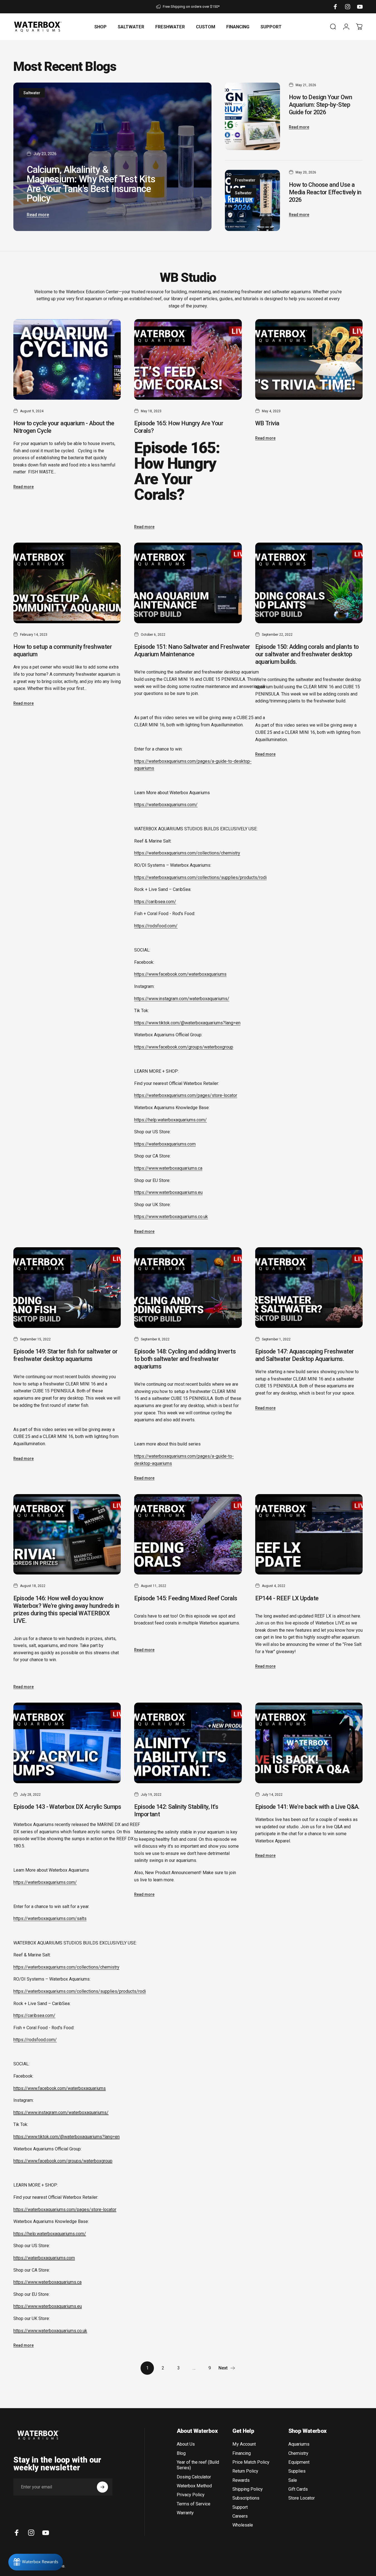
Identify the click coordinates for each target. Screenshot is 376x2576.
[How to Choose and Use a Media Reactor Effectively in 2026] (252, 200)
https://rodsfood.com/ (156, 926)
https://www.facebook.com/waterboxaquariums (180, 974)
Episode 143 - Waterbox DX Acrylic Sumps (67, 1807)
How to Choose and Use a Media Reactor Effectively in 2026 (325, 192)
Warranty (185, 2513)
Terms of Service (194, 2504)
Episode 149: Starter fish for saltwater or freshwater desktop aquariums (65, 1355)
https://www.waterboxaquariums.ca (168, 1168)
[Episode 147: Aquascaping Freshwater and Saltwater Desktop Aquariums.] (309, 1288)
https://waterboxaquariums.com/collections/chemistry (187, 853)
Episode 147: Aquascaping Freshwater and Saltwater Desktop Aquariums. (305, 1355)
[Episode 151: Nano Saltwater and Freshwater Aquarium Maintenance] (188, 583)
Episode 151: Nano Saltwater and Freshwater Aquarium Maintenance (192, 650)
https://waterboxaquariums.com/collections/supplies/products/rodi (200, 877)
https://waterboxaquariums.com (165, 1144)
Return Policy (245, 2471)
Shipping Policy (248, 2489)
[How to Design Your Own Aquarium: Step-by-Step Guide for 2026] (252, 116)
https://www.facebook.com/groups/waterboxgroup (184, 1047)
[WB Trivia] (309, 359)
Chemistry (298, 2453)
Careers (240, 2516)
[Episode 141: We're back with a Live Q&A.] (309, 1743)
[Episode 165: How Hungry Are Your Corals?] (188, 359)
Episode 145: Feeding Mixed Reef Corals (186, 1598)
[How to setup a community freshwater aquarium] (67, 583)
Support (240, 2507)
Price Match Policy (251, 2462)
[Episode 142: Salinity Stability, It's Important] (188, 1743)
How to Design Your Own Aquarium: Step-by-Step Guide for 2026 (320, 105)
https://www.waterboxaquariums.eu (168, 1192)
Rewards (241, 2480)
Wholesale (243, 2525)
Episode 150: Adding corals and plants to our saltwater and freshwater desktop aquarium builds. (307, 654)
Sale (293, 2480)
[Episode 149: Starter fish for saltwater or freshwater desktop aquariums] (67, 1288)
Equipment (299, 2462)
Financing (242, 2453)
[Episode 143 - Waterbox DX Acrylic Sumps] (67, 1743)
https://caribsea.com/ (155, 902)
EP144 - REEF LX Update (287, 1598)
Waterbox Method (194, 2486)
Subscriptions (246, 2498)
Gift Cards (298, 2489)
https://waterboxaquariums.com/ (166, 805)
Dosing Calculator (194, 2477)
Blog (181, 2453)
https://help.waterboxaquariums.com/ (170, 1120)
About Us (186, 2444)
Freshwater (245, 180)
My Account (244, 2444)
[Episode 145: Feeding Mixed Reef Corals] (188, 1534)
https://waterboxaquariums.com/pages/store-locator (186, 1095)
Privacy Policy (191, 2495)
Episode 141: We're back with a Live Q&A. (307, 1807)
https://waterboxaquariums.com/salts (50, 1918)
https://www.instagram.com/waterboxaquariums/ (182, 999)
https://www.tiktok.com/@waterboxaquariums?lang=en (187, 1023)
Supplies (297, 2471)
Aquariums (299, 2444)
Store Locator (302, 2498)
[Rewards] (36, 2562)
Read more (38, 215)
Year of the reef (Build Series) (198, 2465)
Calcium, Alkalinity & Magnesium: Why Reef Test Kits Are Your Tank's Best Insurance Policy (91, 184)
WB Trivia (267, 423)
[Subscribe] (102, 2487)
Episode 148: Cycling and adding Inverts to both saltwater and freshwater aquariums (185, 1359)
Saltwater (32, 93)
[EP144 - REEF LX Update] (309, 1534)
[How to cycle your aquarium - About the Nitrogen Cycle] (67, 359)
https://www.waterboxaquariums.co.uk (171, 1217)
